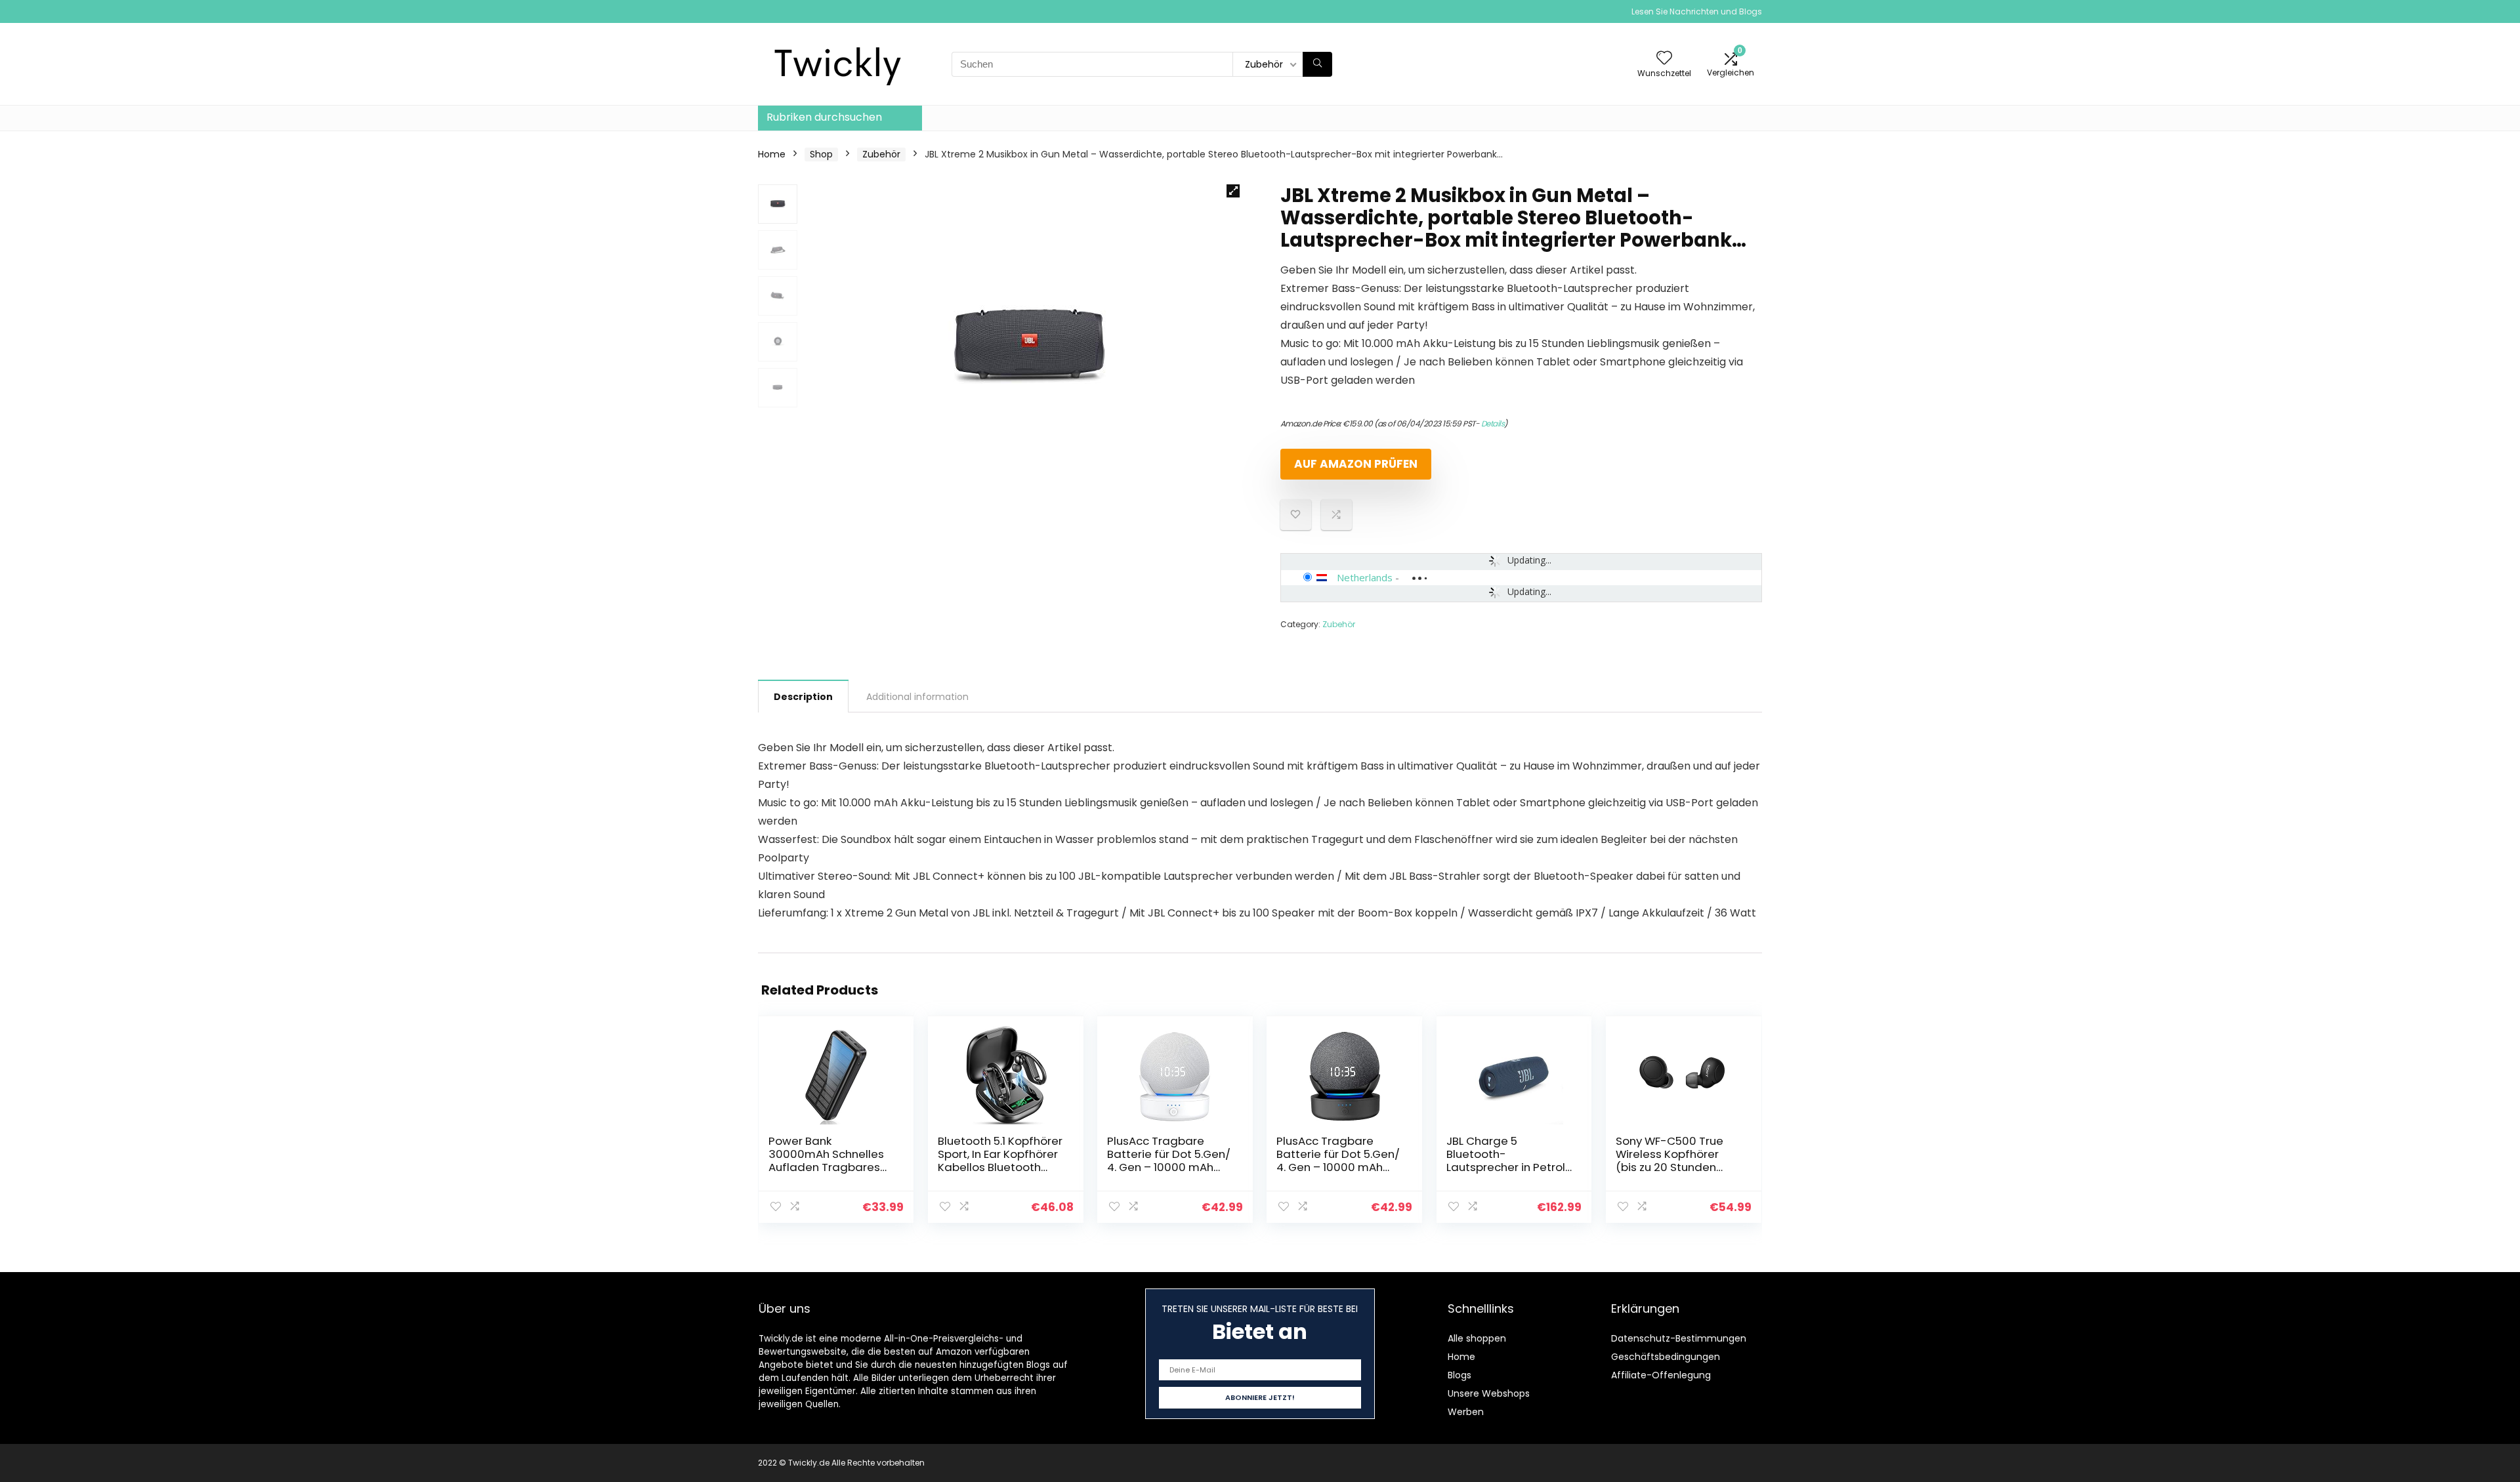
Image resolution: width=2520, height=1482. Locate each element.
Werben (1466, 1412)
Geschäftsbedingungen (1666, 1357)
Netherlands (1365, 577)
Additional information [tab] (917, 697)
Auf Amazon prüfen (1356, 464)
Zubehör (881, 154)
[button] (1233, 191)
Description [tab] (803, 697)
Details (1493, 423)
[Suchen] (1317, 64)
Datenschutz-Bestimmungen (1679, 1338)
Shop (821, 154)
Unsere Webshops (1489, 1393)
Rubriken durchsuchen (824, 117)
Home (772, 154)
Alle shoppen (1477, 1338)
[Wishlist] (1664, 59)
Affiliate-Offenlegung (1661, 1375)
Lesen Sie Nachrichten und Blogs (1697, 11)
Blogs (1459, 1375)
